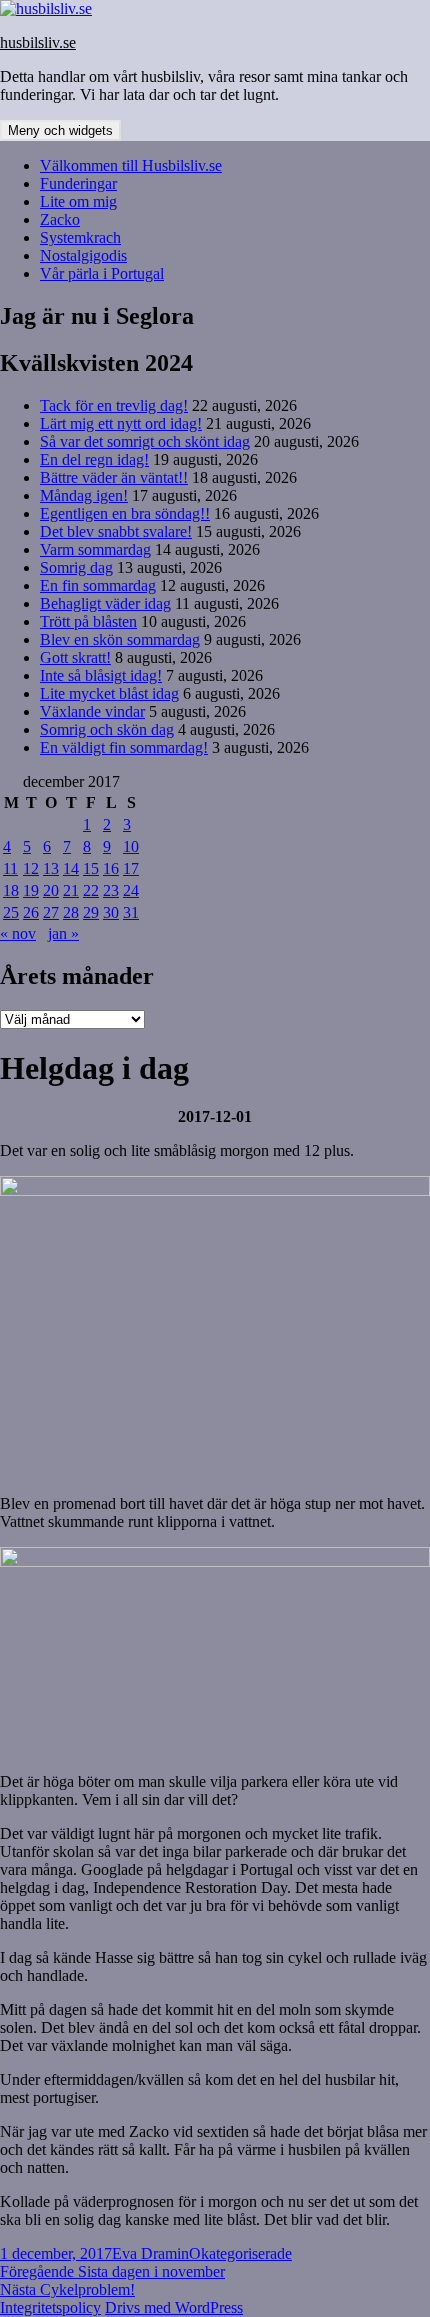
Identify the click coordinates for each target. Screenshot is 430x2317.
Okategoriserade (240, 2253)
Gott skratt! (75, 657)
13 (51, 868)
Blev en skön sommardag (120, 639)
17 (131, 868)
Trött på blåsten (88, 621)
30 (111, 912)
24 (131, 890)
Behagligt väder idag (105, 603)
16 (111, 868)
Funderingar (78, 183)
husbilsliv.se (38, 42)
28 (71, 912)
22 (91, 890)
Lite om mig (78, 201)
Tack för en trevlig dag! (114, 405)
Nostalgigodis (83, 255)
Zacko (60, 219)
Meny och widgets (60, 130)
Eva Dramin (150, 2253)
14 (71, 868)
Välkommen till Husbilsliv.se (131, 165)
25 (11, 912)
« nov (18, 933)
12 (31, 868)
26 (31, 912)
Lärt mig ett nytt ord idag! (121, 423)
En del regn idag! (94, 459)
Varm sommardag (95, 549)
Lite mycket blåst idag (109, 693)
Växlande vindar (92, 711)
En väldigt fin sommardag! (124, 747)
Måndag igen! (84, 495)
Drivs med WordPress (174, 2307)
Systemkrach (80, 237)
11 (10, 868)
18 (11, 890)
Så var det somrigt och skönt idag (145, 441)
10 (131, 846)
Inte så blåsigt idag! (101, 675)
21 (71, 890)
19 (31, 890)
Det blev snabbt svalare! (116, 531)
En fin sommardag (98, 585)
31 (131, 912)
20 (51, 890)
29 (91, 912)
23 (111, 890)
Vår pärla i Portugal (102, 273)
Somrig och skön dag (107, 729)
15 (91, 868)
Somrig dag (76, 567)
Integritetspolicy (50, 2307)
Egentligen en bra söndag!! (125, 513)
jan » (63, 933)
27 (51, 912)
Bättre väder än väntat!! (114, 477)
